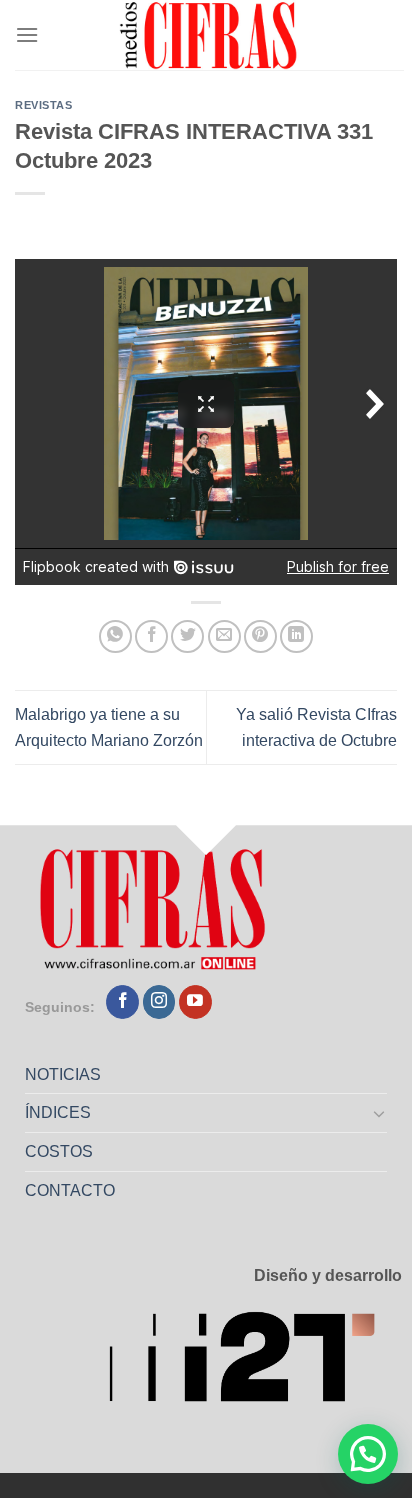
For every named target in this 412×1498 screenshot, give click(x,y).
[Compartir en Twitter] (187, 636)
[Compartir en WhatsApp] (115, 636)
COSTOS (59, 1151)
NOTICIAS (63, 1074)
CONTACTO (70, 1190)
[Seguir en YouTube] (195, 1002)
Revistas (43, 105)
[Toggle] (380, 1113)
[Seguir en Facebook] (122, 1002)
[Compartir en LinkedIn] (296, 636)
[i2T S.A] (255, 1363)
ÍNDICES (58, 1112)
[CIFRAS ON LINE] (210, 35)
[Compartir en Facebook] (151, 636)
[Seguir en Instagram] (159, 1002)
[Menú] (27, 34)
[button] (368, 1454)
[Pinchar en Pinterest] (260, 636)
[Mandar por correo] (224, 636)
